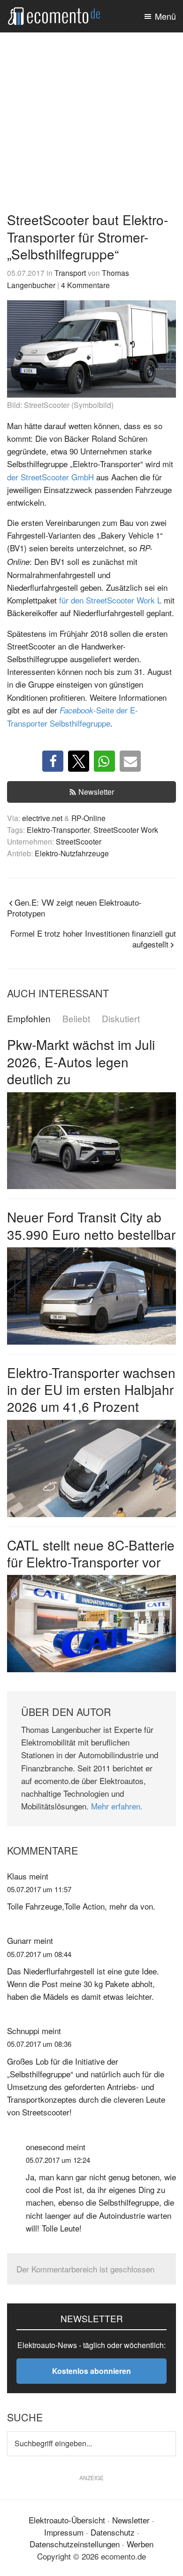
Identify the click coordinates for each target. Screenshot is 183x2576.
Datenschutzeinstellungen (75, 2544)
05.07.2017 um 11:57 (39, 1889)
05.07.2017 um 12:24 (58, 2160)
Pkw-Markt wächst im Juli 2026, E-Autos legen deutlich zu (81, 1061)
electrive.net (42, 818)
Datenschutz (113, 2532)
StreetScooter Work (126, 830)
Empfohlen (29, 1019)
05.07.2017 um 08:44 (39, 1954)
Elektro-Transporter (58, 830)
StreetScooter (79, 841)
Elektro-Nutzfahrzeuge (72, 853)
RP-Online (88, 818)
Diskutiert (121, 1019)
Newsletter (96, 792)
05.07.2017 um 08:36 (39, 2044)
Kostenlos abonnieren (91, 2371)
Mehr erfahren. (117, 1806)
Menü (165, 16)
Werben (140, 2544)
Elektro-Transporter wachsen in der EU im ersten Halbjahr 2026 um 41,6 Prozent (91, 1390)
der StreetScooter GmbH (50, 477)
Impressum (64, 2532)
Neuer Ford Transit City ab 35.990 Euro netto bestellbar (91, 1225)
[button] (53, 761)
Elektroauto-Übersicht (67, 2520)
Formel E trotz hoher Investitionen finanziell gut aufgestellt (93, 939)
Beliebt (76, 1019)
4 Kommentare (85, 285)
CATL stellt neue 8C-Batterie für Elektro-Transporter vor (91, 1553)
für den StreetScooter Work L (110, 600)
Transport (70, 273)
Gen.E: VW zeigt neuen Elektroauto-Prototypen (74, 908)
